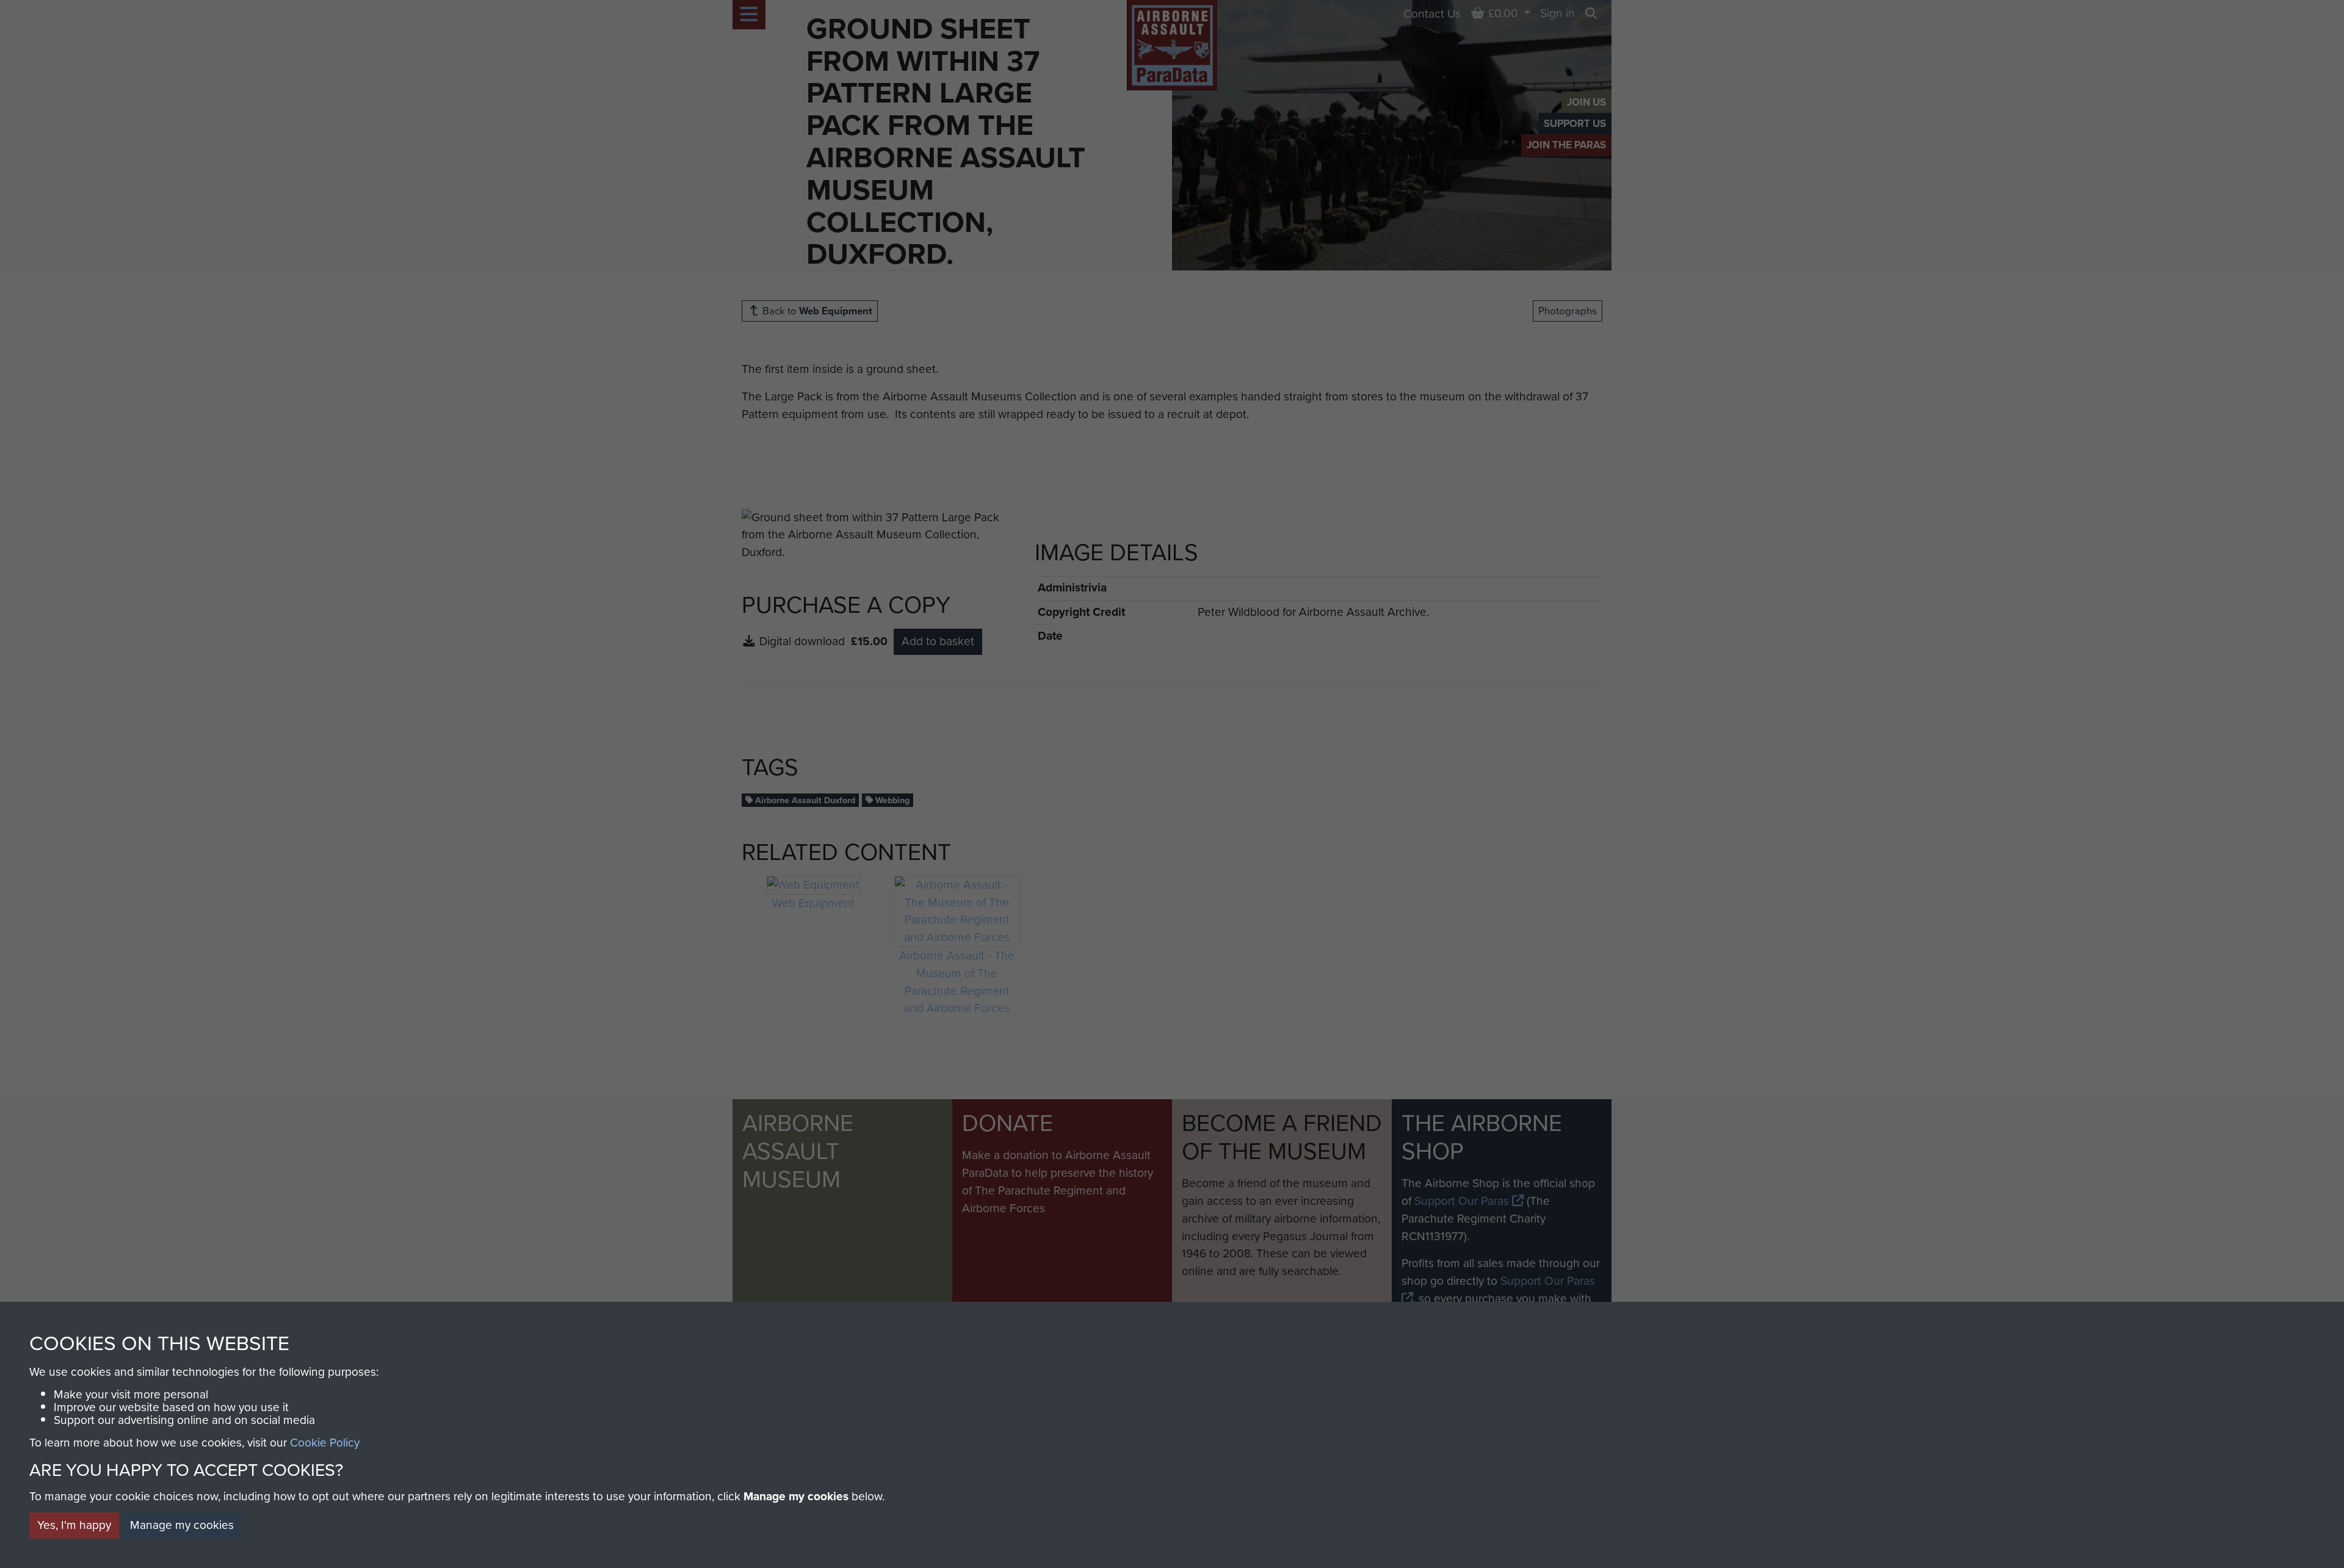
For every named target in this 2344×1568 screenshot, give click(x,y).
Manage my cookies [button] (182, 1525)
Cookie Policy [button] (325, 1443)
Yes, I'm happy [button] (74, 1525)
